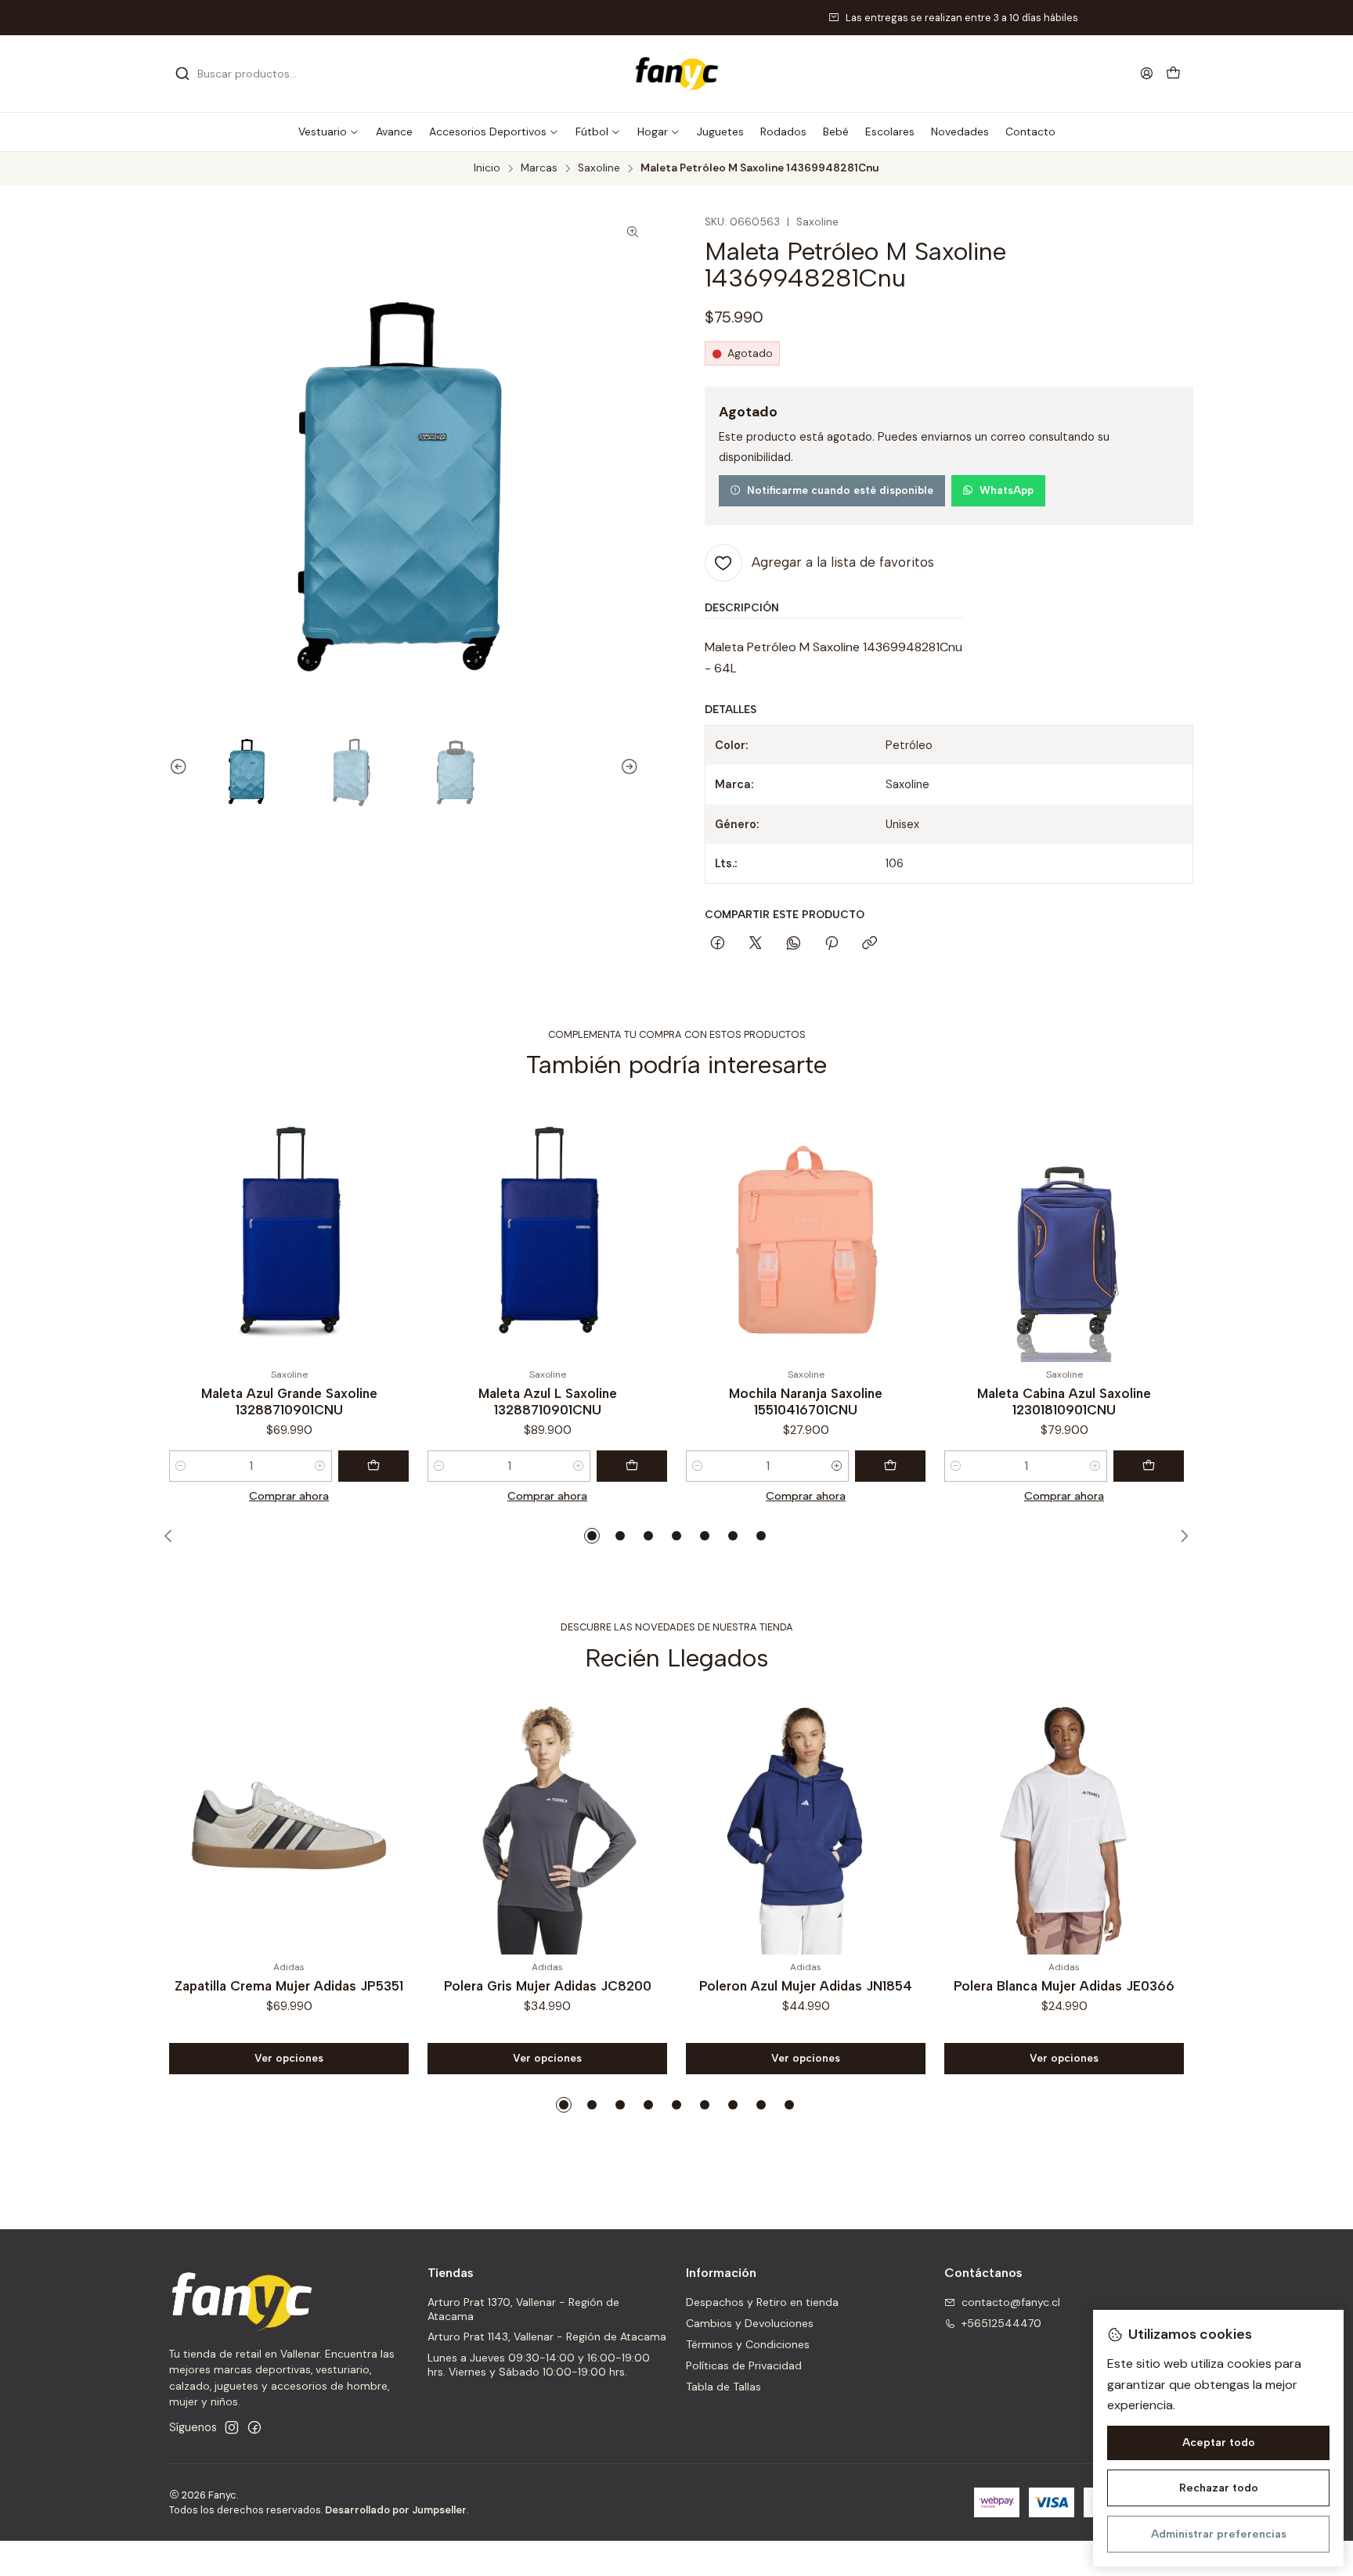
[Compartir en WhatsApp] (794, 944)
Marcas (539, 168)
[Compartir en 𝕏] (756, 944)
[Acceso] (1147, 73)
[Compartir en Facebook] (718, 944)
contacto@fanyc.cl (1011, 2302)
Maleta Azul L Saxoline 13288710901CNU (548, 1401)
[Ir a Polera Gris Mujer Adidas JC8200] (547, 1825)
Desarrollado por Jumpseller (396, 2510)
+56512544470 (1001, 2323)
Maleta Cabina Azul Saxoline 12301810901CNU (1064, 1401)
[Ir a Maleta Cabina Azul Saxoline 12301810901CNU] (1064, 1233)
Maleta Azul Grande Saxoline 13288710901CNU (289, 1401)
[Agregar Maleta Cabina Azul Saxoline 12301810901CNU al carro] (1149, 1466)
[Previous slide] (171, 767)
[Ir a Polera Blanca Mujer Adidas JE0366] (1064, 1825)
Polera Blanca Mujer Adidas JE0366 (1064, 1986)
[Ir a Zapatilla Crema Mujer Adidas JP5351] (289, 1825)
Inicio (487, 168)
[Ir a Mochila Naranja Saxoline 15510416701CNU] (806, 1233)
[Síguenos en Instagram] (232, 2427)
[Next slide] (637, 767)
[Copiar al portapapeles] (870, 944)
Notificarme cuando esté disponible (840, 490)
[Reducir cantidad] (181, 1466)
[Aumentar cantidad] (320, 1466)
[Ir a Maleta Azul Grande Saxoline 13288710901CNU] (289, 1233)
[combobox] (255, 74)
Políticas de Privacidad (744, 2365)
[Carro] (1173, 74)
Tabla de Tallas (723, 2387)
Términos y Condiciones (748, 2344)
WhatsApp (1007, 490)
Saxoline (599, 168)
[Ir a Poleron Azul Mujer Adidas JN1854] (806, 1825)
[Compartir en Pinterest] (832, 944)
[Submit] (182, 74)
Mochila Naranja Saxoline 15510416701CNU (806, 1401)
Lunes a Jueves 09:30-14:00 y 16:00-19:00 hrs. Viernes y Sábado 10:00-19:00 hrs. (539, 2365)
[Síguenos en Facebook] (254, 2427)
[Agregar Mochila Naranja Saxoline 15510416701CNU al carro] (890, 1466)
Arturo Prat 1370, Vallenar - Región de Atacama (523, 2309)
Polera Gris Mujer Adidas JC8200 (548, 1986)
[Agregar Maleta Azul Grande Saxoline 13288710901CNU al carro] (373, 1466)
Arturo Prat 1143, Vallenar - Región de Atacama (547, 2336)
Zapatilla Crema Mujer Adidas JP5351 (289, 1986)
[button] (329, 132)
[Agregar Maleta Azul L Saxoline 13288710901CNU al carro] (632, 1466)
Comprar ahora (289, 1496)
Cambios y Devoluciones (750, 2323)
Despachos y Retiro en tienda (762, 2302)
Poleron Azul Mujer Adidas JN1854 (806, 1986)
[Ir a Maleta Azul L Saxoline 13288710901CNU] (547, 1233)
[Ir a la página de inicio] (676, 74)
